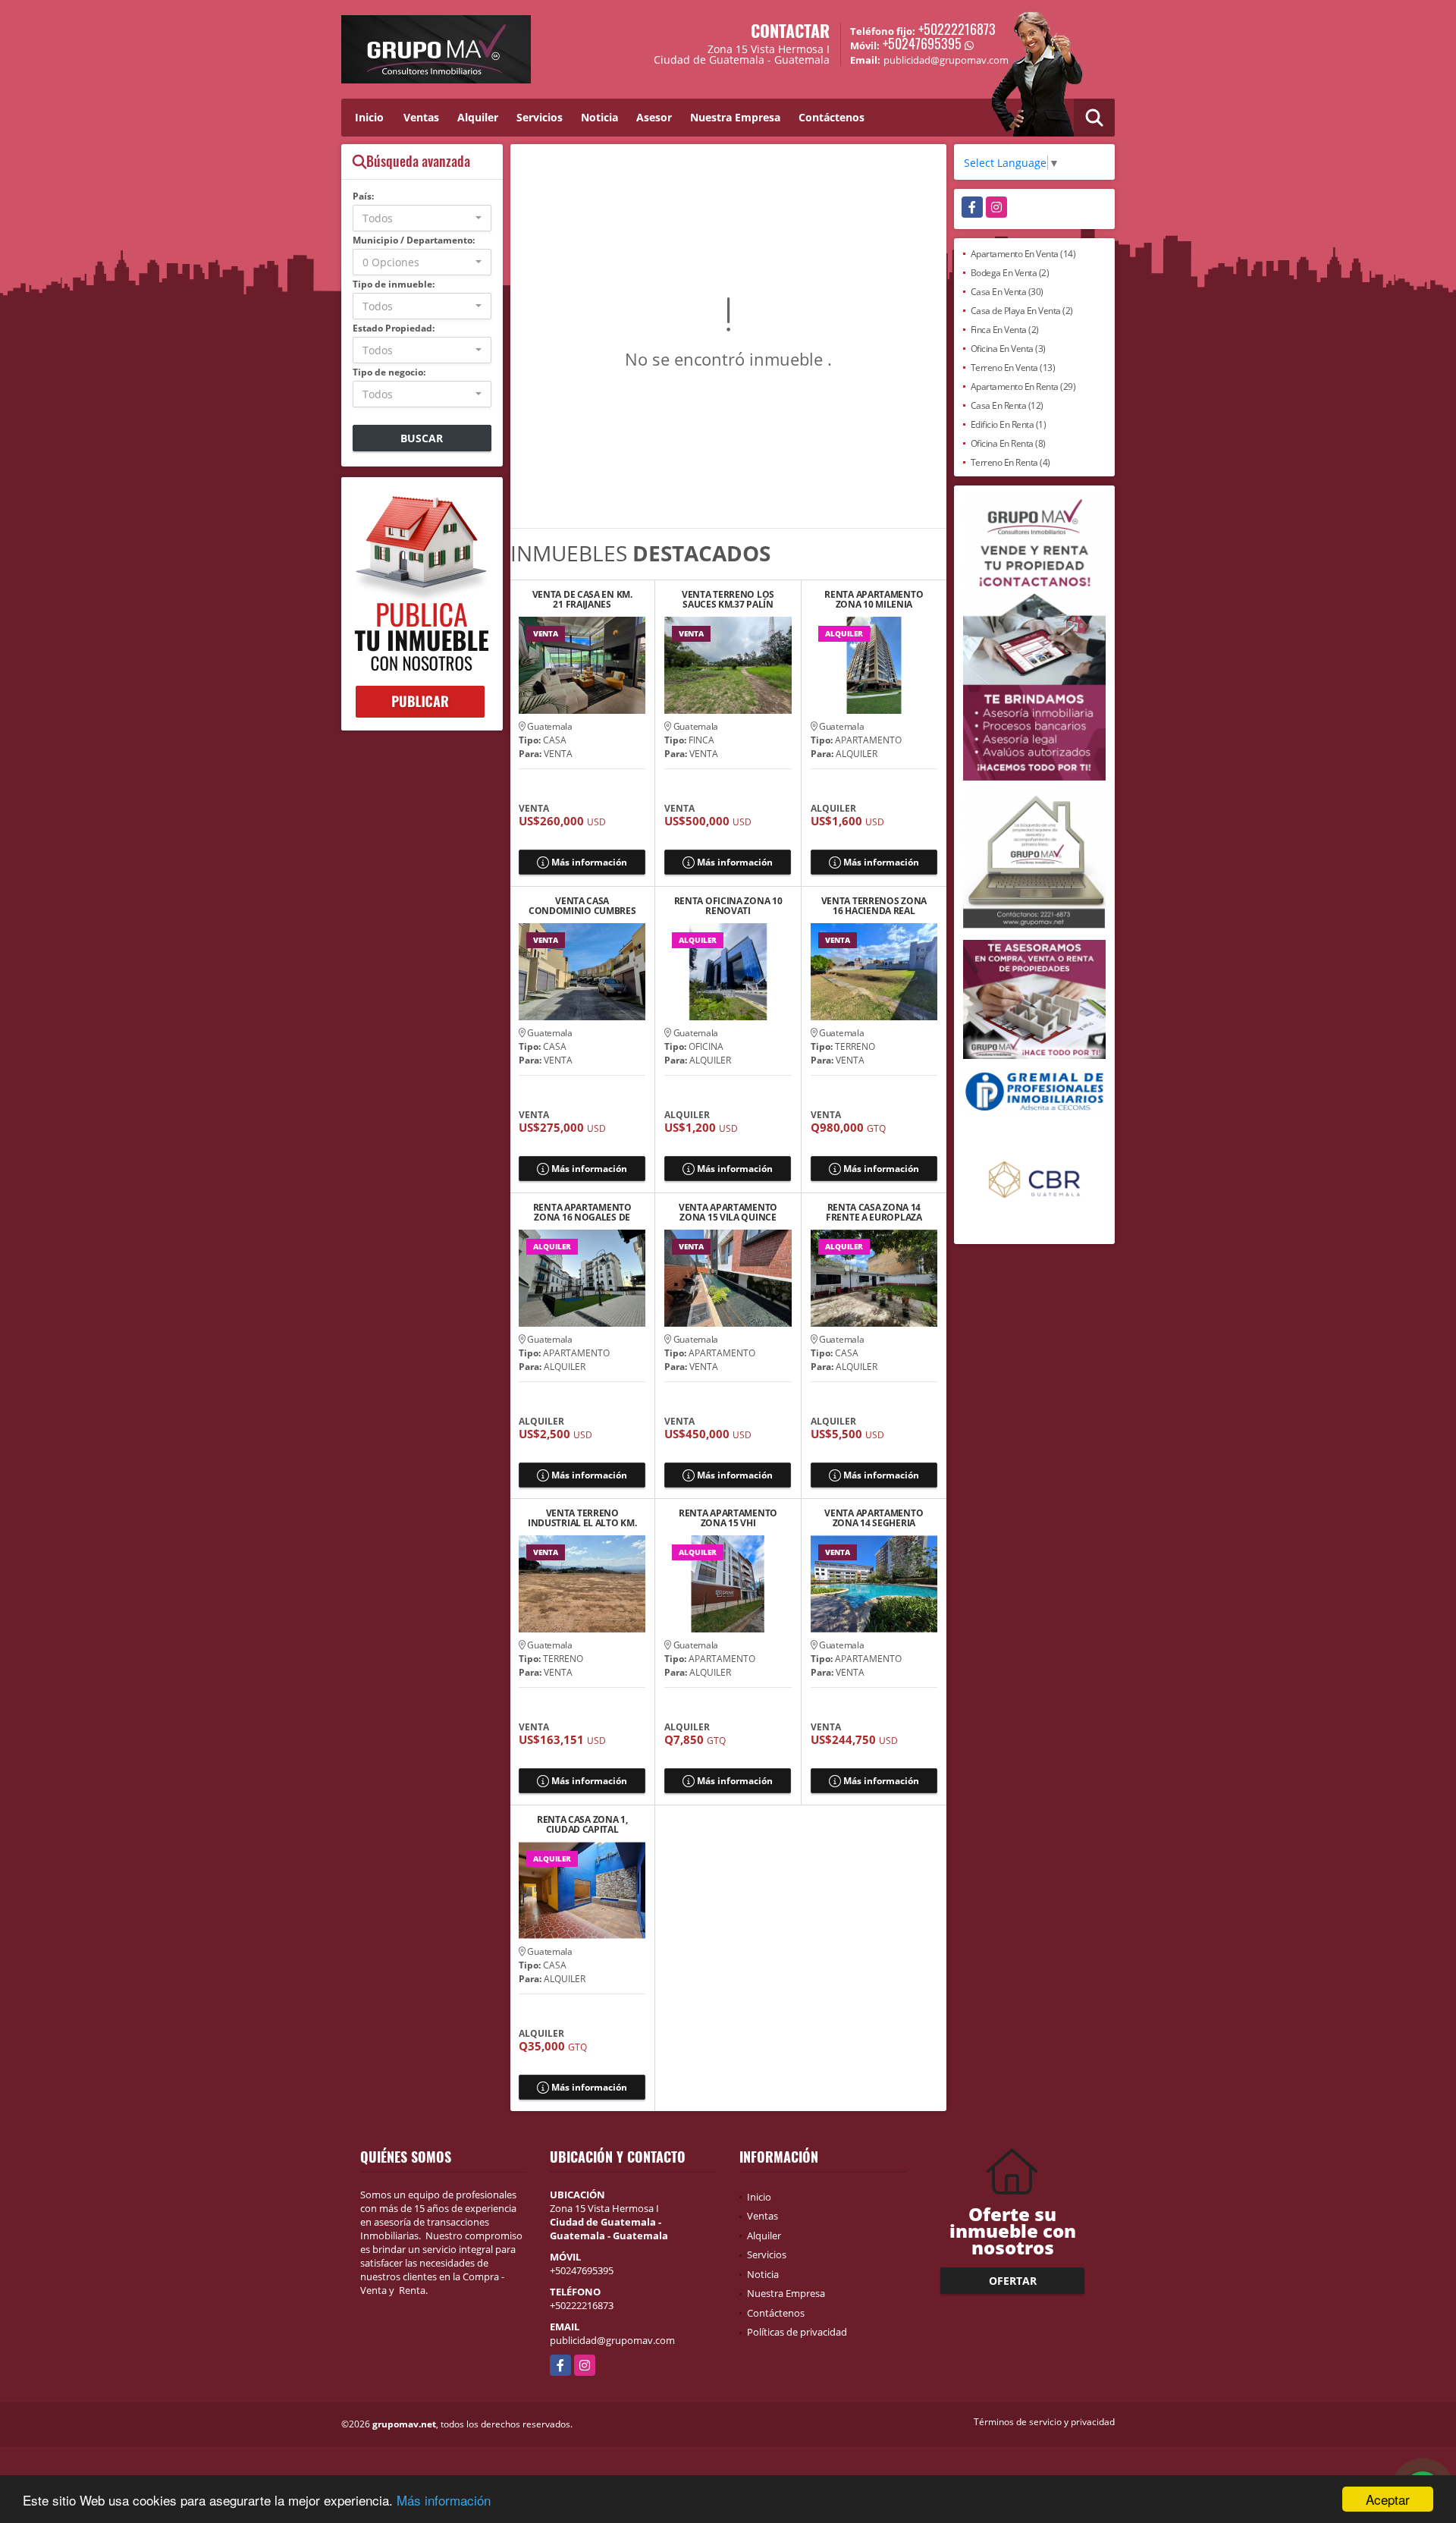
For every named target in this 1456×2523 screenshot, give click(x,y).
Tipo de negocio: (389, 372)
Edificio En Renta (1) (1009, 424)
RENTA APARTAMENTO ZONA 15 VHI (728, 1518)
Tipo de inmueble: (394, 284)
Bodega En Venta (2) (1010, 273)
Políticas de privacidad (797, 2332)
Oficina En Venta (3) (1008, 349)
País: (363, 196)
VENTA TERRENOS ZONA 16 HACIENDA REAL (874, 906)
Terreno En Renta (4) (1010, 462)
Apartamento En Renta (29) (1023, 386)
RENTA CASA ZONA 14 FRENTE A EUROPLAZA (874, 1212)
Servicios (540, 117)
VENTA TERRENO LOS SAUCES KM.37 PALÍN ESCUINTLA (728, 599)
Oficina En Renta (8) (1008, 443)
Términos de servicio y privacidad (1044, 2422)
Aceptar (1388, 2499)
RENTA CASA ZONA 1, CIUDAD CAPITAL (582, 1824)
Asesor (654, 117)
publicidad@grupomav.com (612, 2340)
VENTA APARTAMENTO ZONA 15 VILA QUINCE (728, 1212)
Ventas (421, 117)
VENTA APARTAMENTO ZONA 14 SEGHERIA (874, 1518)
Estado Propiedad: (394, 328)
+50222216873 (957, 29)
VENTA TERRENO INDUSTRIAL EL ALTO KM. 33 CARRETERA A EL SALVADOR (582, 1518)
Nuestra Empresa (735, 117)
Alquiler (478, 117)
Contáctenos (832, 117)
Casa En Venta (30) (1007, 292)
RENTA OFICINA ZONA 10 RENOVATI (728, 906)
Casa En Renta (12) (1007, 405)
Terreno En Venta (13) (1013, 368)
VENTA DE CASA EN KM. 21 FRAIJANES (582, 599)
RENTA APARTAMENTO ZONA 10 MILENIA (874, 599)
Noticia (599, 117)
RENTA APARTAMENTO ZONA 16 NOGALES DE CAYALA (582, 1212)
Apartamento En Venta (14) (1023, 254)
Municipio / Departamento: (414, 240)
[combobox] (422, 218)
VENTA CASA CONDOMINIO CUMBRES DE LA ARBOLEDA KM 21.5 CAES (582, 906)
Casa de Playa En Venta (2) (1022, 311)
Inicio (369, 117)
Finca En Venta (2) (1005, 330)
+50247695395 (922, 43)
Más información (444, 2500)
